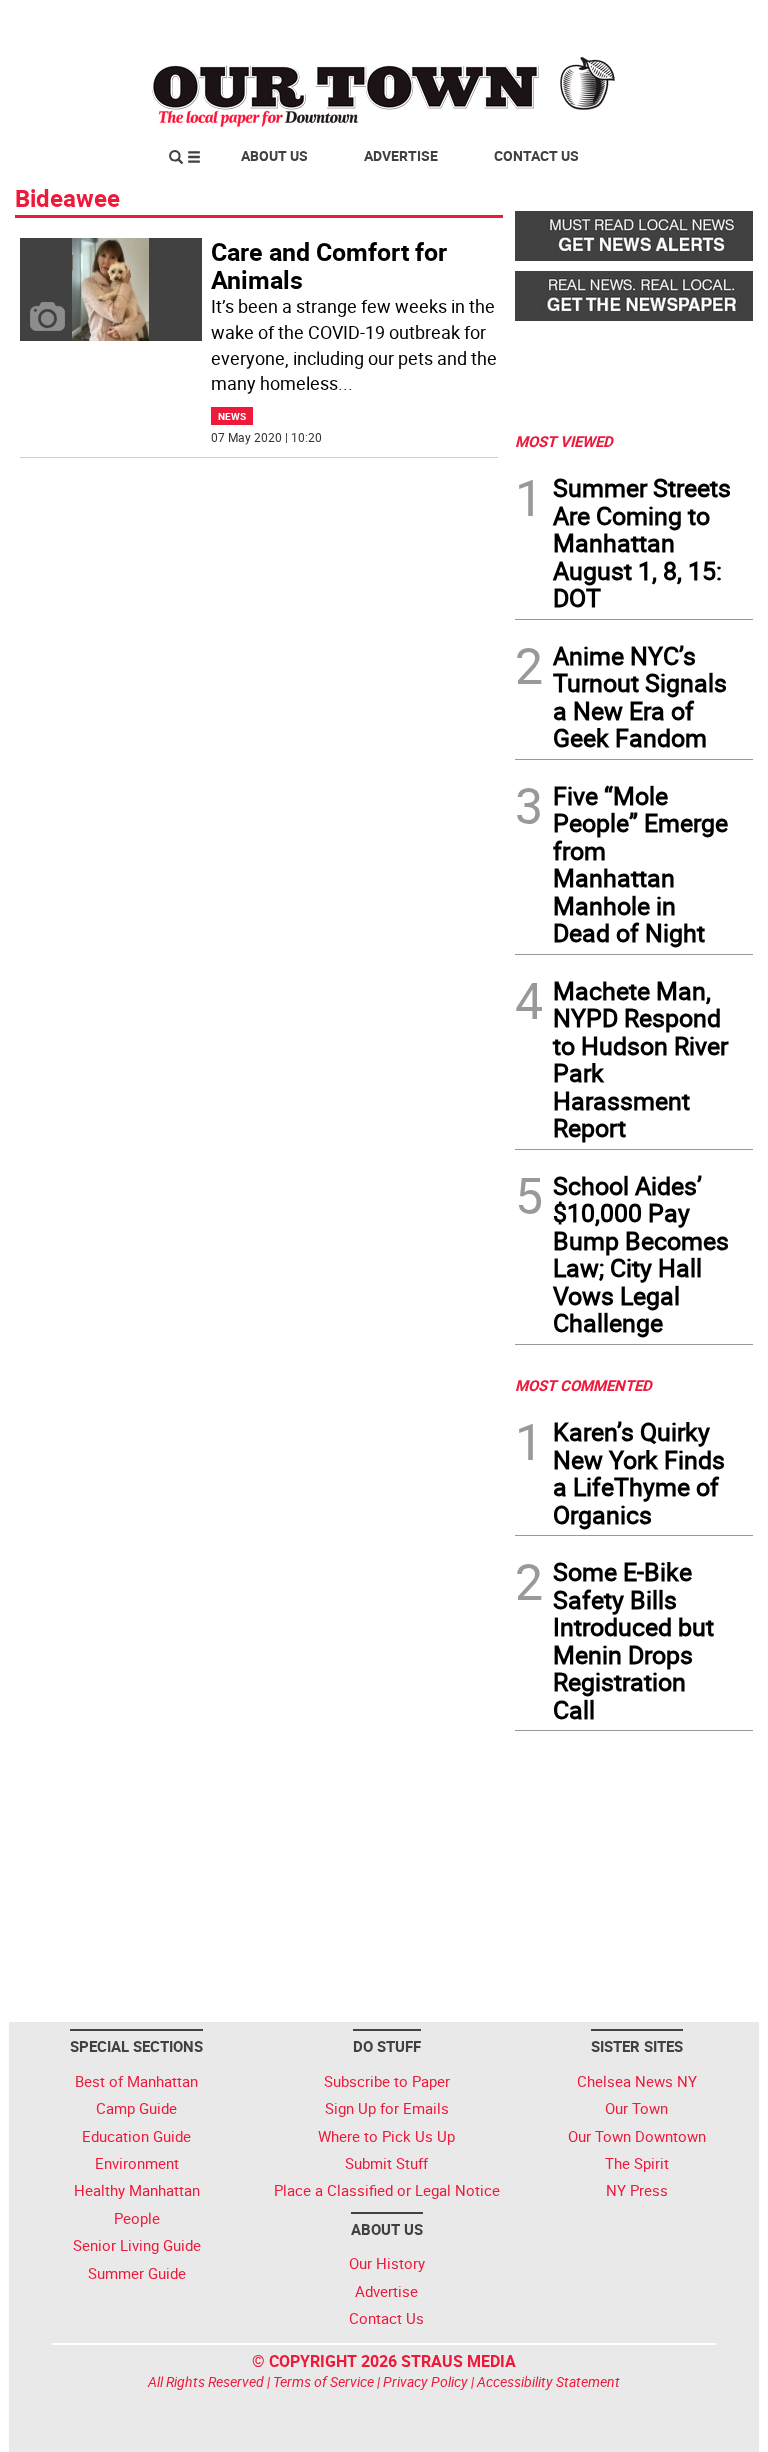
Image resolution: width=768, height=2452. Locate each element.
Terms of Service (323, 2381)
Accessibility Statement (548, 2381)
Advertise (401, 155)
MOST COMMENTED (583, 1385)
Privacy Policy (425, 2381)
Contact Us (536, 155)
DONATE (704, 23)
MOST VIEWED (564, 441)
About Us (274, 155)
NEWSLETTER (592, 23)
